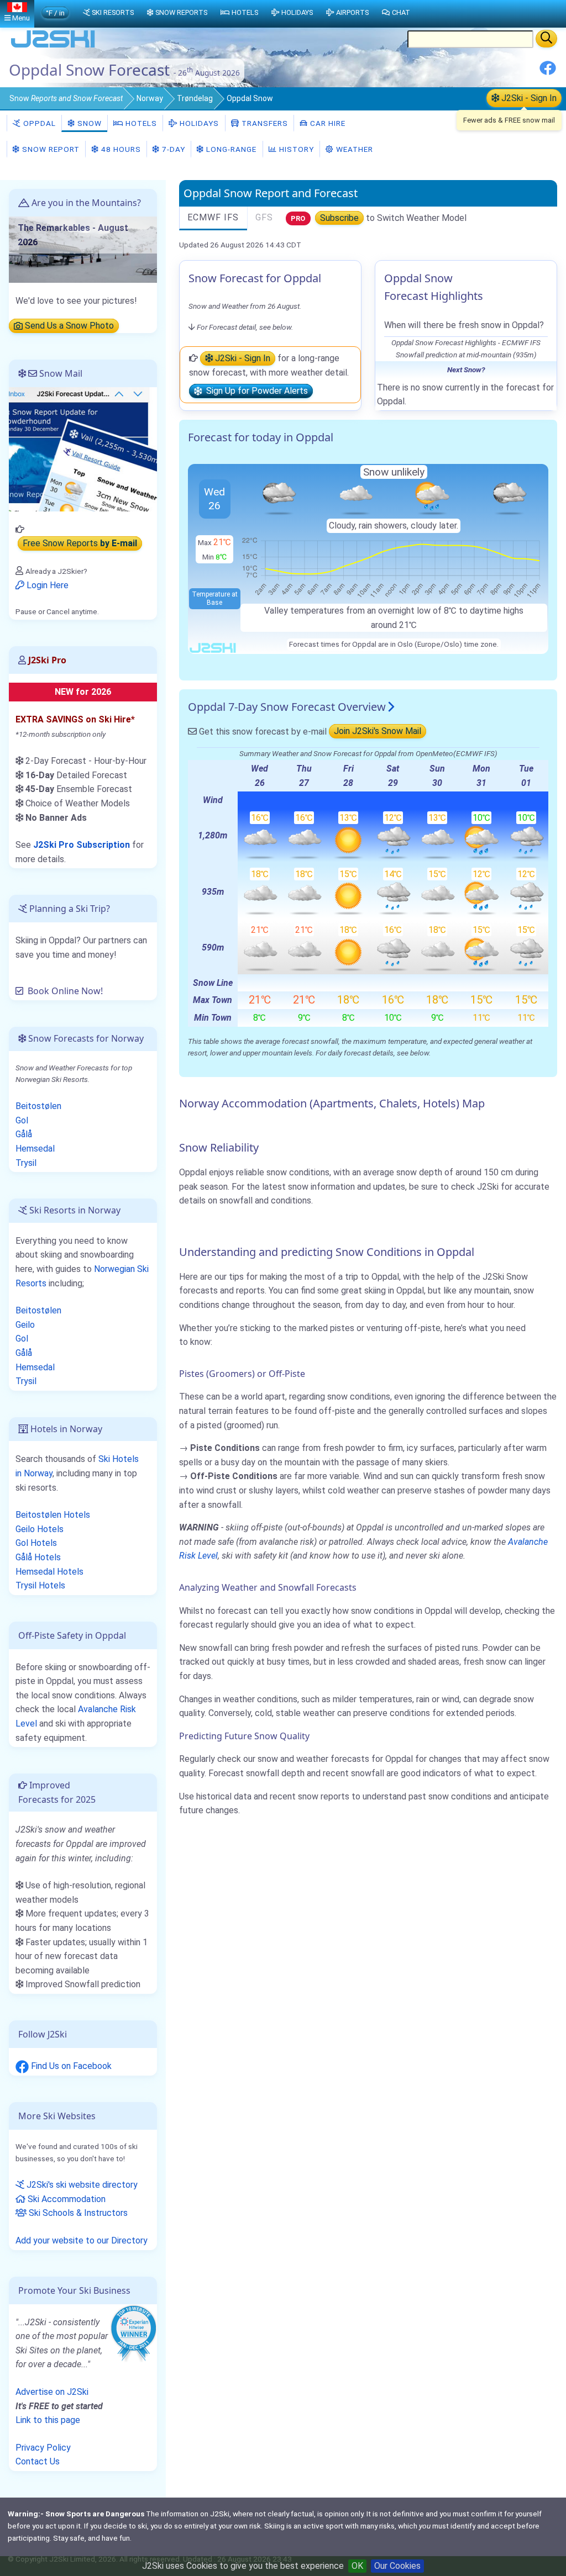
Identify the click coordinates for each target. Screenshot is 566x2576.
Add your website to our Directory (82, 2240)
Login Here (46, 585)
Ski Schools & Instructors (77, 2213)
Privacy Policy (43, 2448)
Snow (66, 98)
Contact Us (38, 2461)
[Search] (546, 39)
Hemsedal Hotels (49, 1572)
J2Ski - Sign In (528, 98)
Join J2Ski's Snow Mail (378, 732)
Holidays (198, 123)
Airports (352, 12)
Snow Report (50, 149)
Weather (353, 149)
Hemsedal (35, 1149)
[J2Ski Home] (53, 47)
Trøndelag (195, 98)
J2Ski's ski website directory (81, 2185)
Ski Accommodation (65, 2199)
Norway (150, 98)
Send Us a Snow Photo (68, 326)
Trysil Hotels (40, 1585)
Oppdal (38, 123)
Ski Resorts (113, 12)
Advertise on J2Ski (52, 2392)
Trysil (26, 1163)
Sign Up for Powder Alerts (255, 391)
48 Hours (120, 149)
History (295, 149)
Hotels (140, 123)
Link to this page (48, 2420)
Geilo (25, 1325)
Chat (401, 12)
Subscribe (339, 218)
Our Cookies (397, 2566)
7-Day (172, 149)
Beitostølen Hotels (53, 1515)
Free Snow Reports (80, 544)
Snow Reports (181, 12)
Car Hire (327, 123)
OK (357, 2566)
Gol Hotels (36, 1543)
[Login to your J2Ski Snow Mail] (83, 449)
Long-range (230, 149)
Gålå (24, 1134)
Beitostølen (38, 1106)
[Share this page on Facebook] (548, 72)
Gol (22, 1120)
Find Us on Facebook (70, 2066)
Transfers (264, 123)
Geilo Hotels (40, 1529)
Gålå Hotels (38, 1557)
